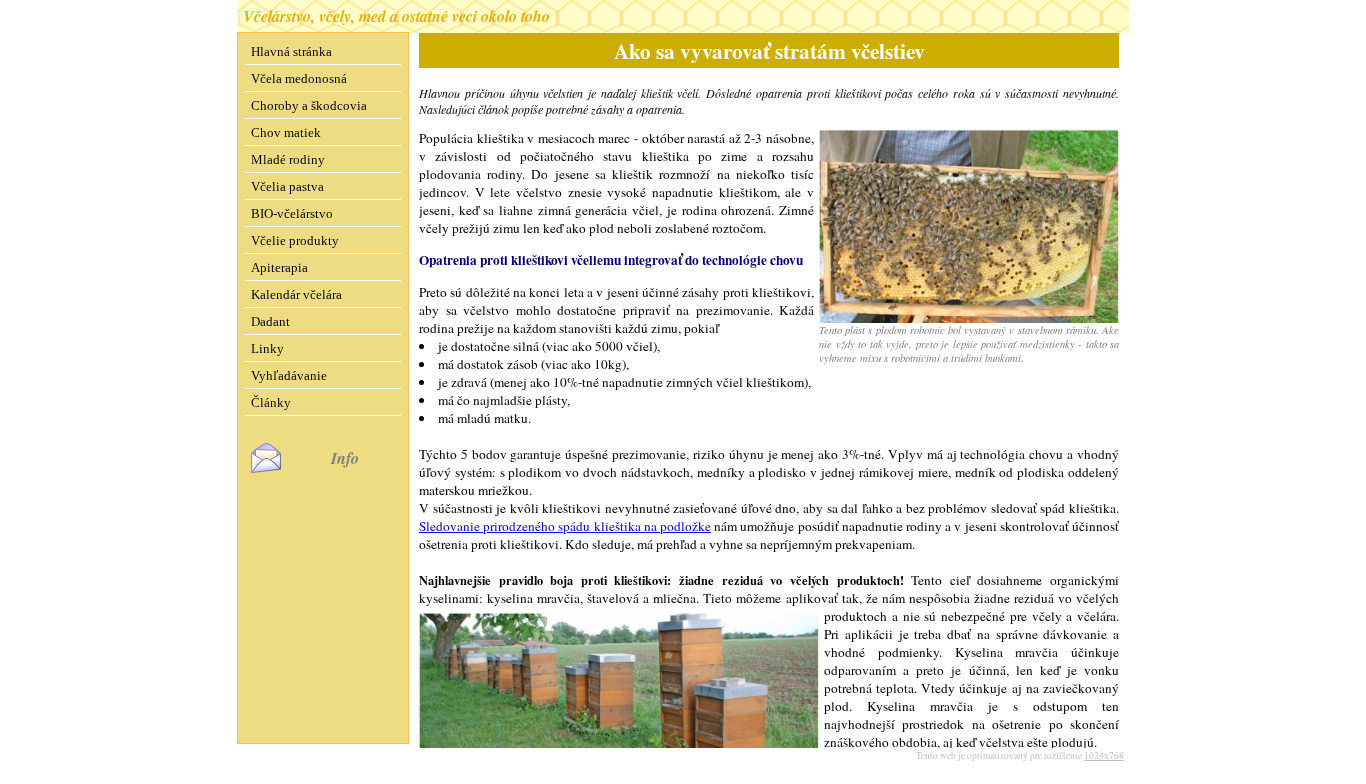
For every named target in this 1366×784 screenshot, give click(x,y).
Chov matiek (286, 132)
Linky (267, 348)
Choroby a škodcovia (309, 105)
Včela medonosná (299, 78)
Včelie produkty (295, 240)
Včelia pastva (287, 186)
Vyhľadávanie (289, 375)
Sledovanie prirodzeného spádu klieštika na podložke (565, 526)
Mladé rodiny (288, 159)
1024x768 (1104, 755)
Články (271, 402)
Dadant (270, 321)
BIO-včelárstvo (292, 213)
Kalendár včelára (296, 294)
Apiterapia (279, 267)
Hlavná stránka (291, 51)
